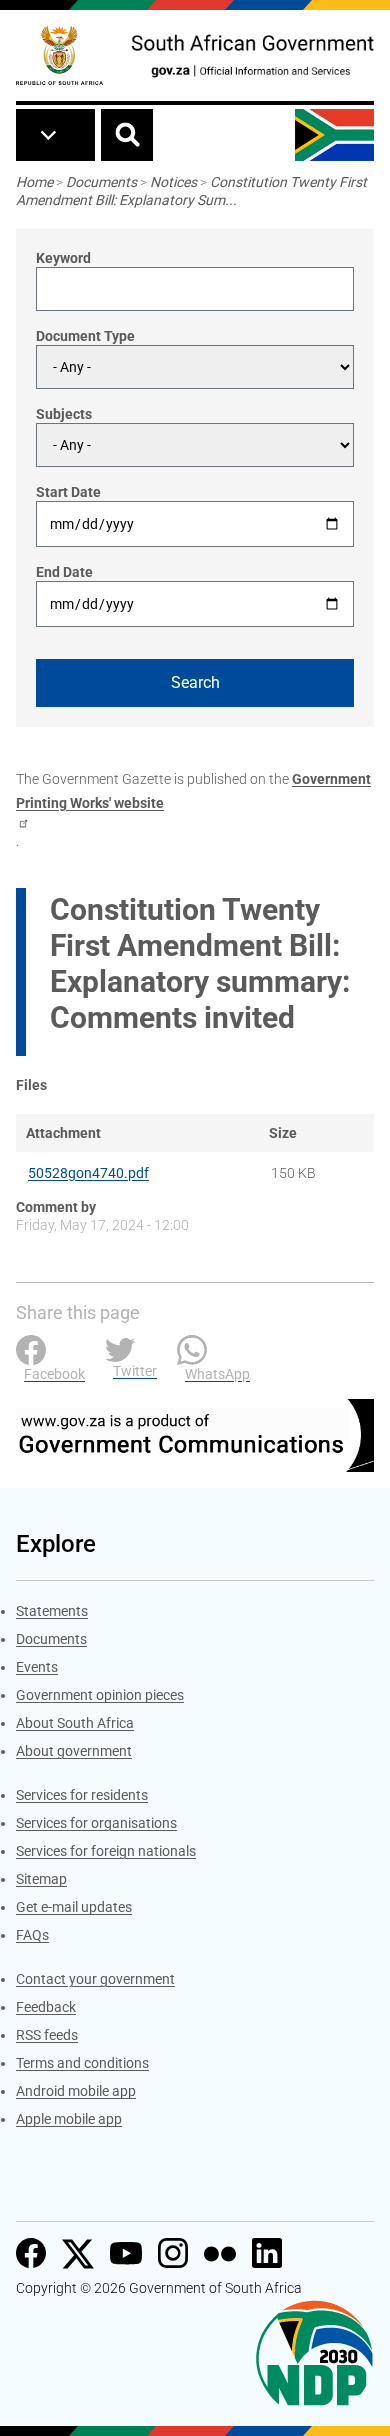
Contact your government (95, 1979)
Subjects (64, 414)
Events (37, 1667)
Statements (52, 1611)
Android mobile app (76, 2091)
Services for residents (82, 1795)
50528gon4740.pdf (88, 1173)
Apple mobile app (69, 2119)
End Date (64, 572)
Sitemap (41, 1879)
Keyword (63, 258)
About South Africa (75, 1723)
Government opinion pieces (100, 1695)
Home (34, 182)
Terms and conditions (82, 2063)
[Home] (59, 55)
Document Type (85, 336)
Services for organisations (96, 1823)
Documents (101, 182)
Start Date (68, 492)
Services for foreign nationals (106, 1851)
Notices (173, 182)
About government (74, 1751)
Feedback (46, 2007)
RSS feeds (47, 2035)
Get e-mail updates (74, 1907)
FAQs (32, 1935)
